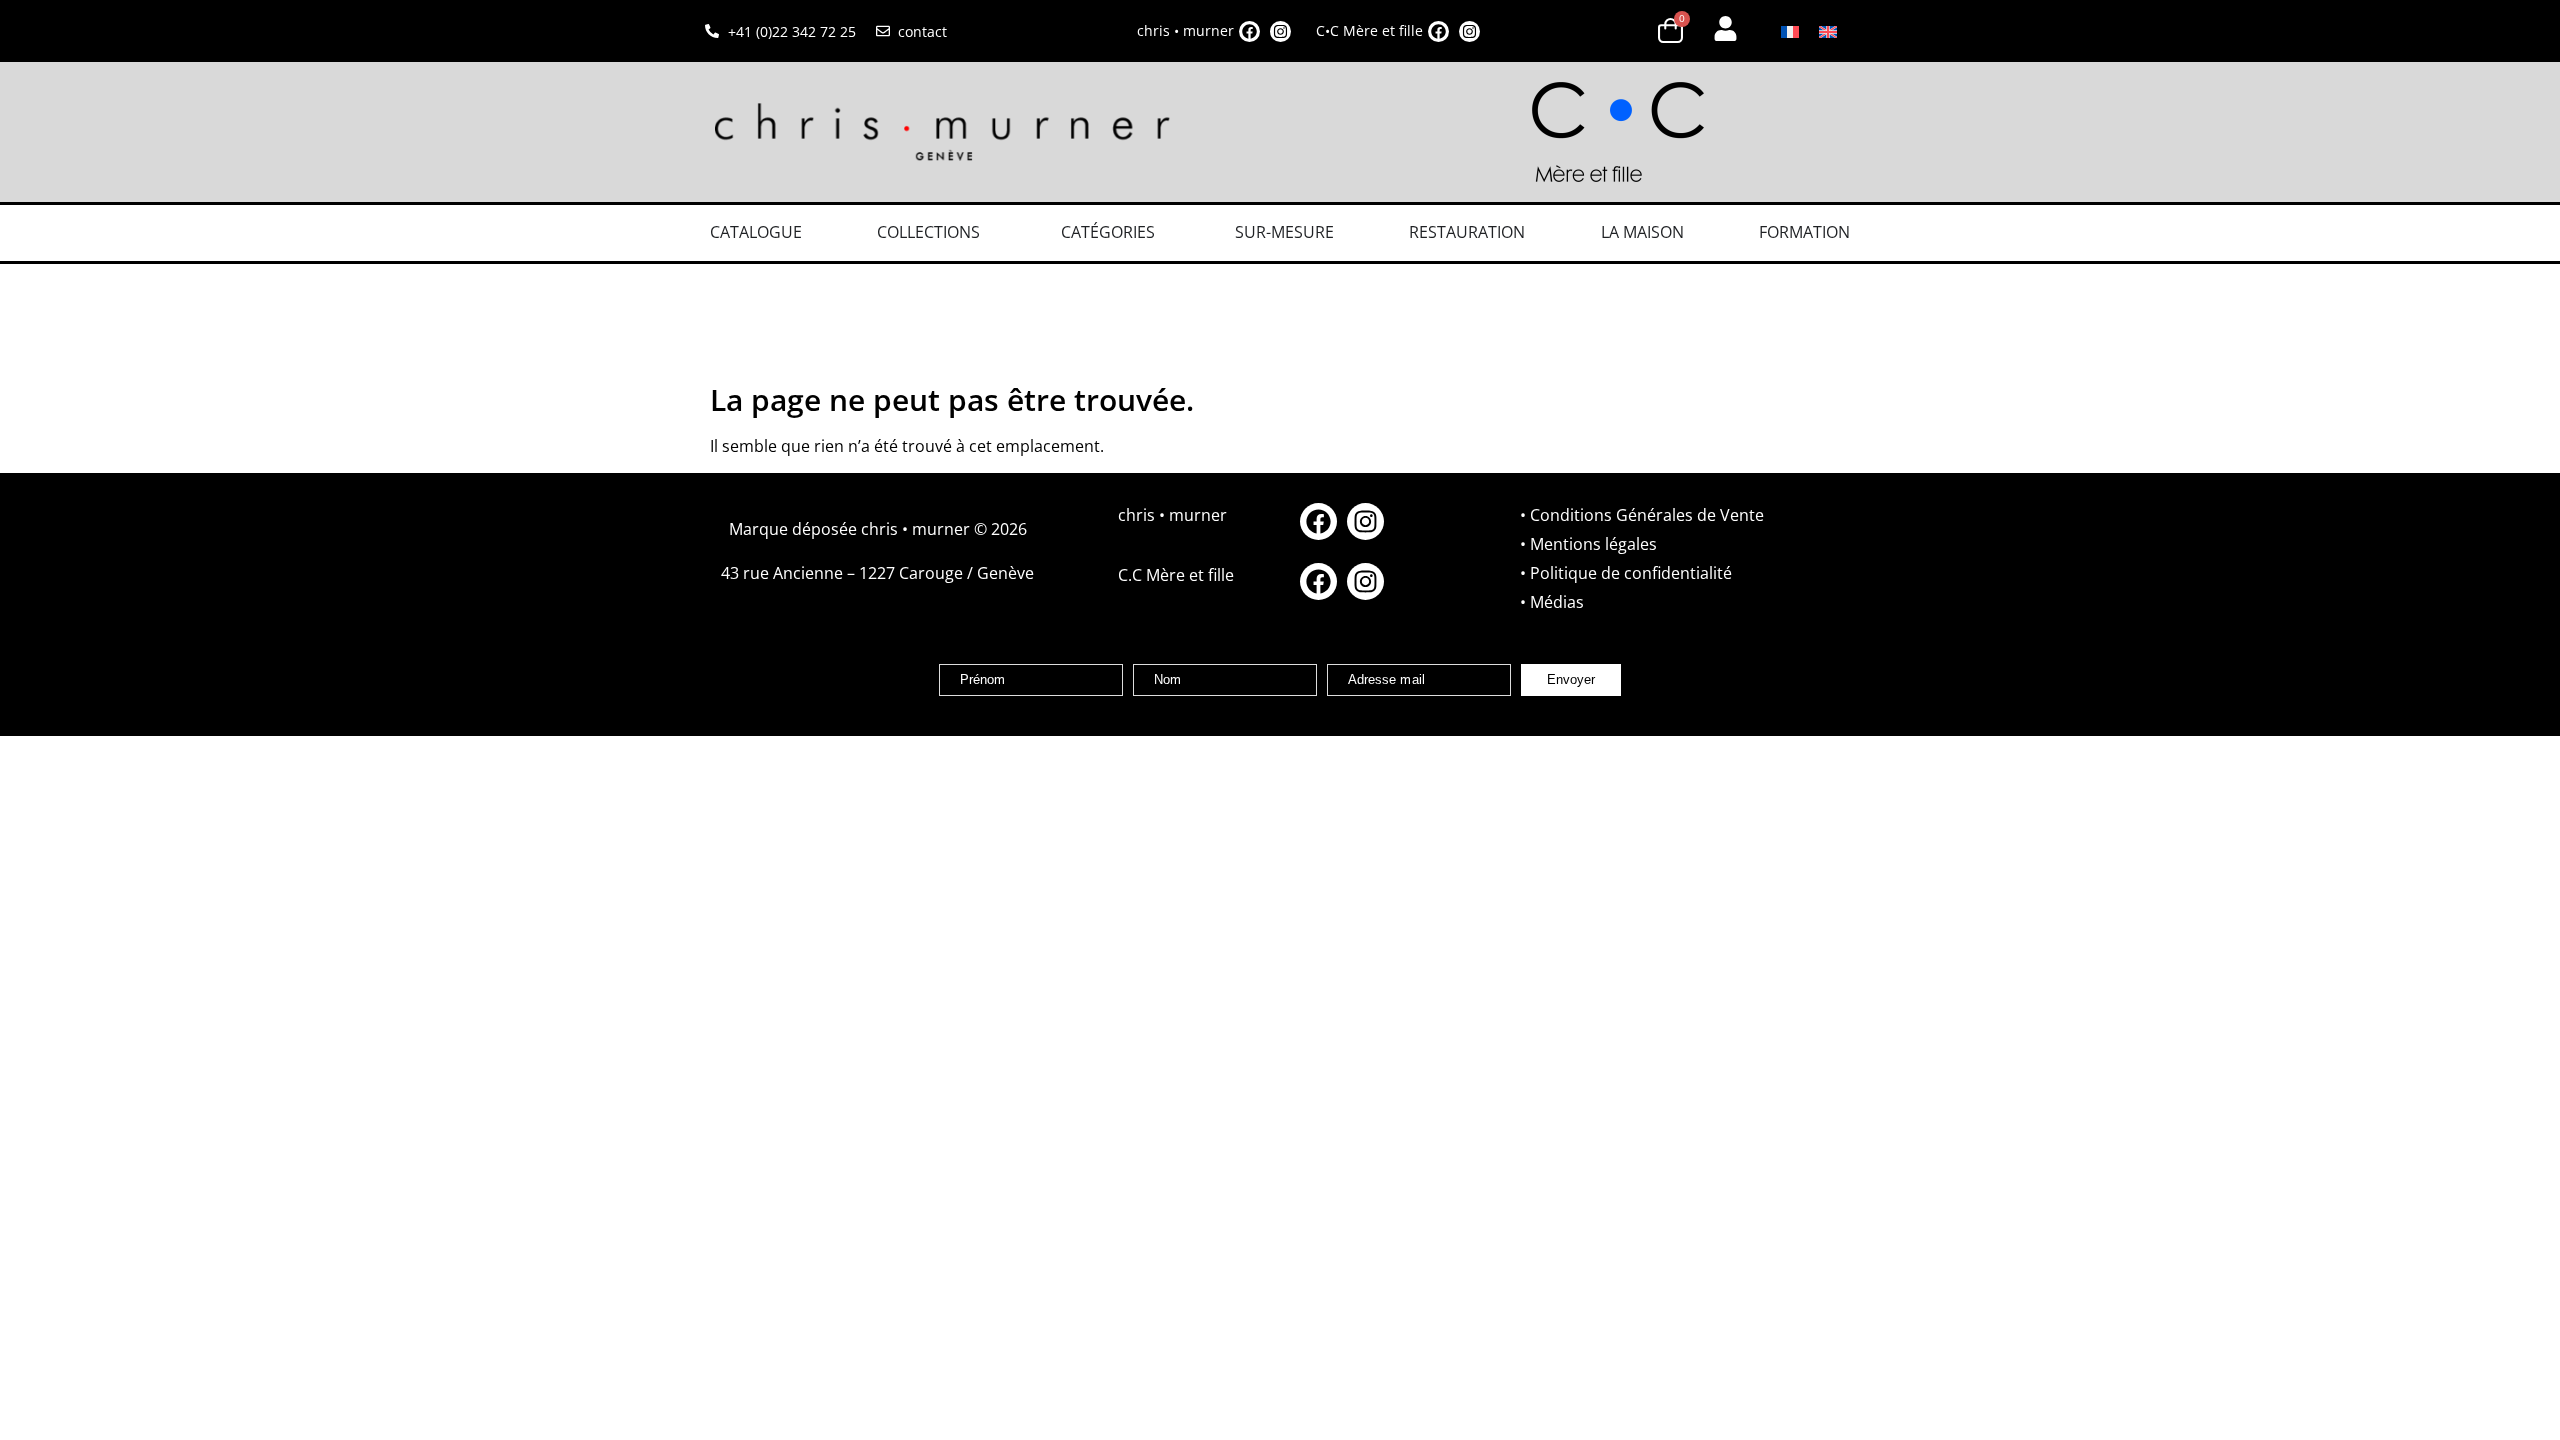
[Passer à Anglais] (1828, 31)
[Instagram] (1280, 31)
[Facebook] (1249, 31)
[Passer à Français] (1790, 31)
